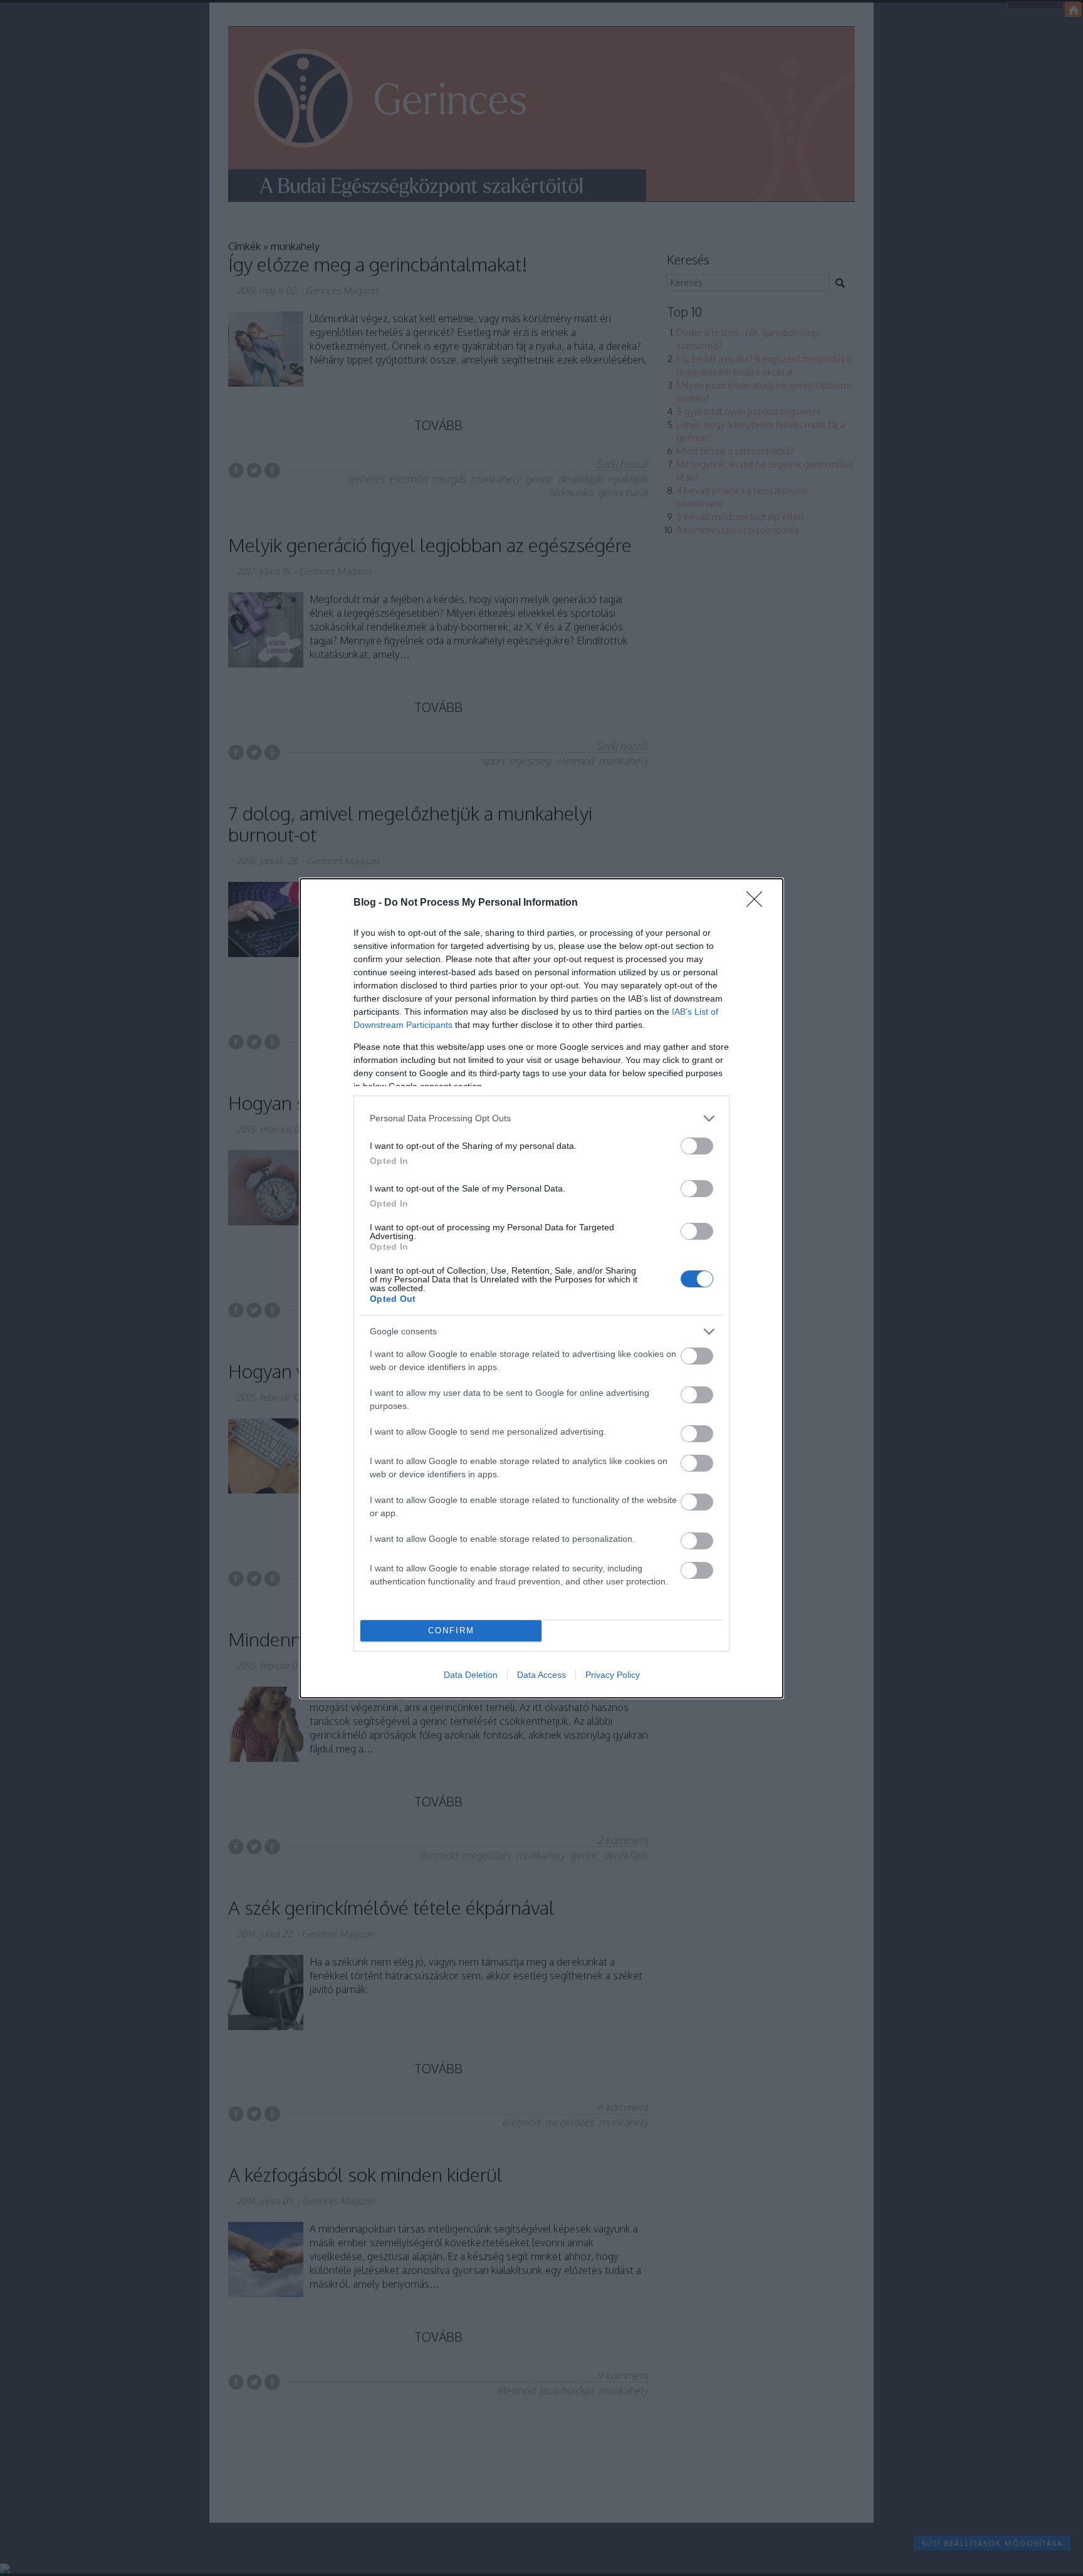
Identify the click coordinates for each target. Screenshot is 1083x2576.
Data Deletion (471, 1675)
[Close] (758, 903)
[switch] (697, 1146)
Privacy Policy (613, 1675)
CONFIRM (451, 1631)
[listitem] (541, 1118)
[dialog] (541, 1288)
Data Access (541, 1675)
